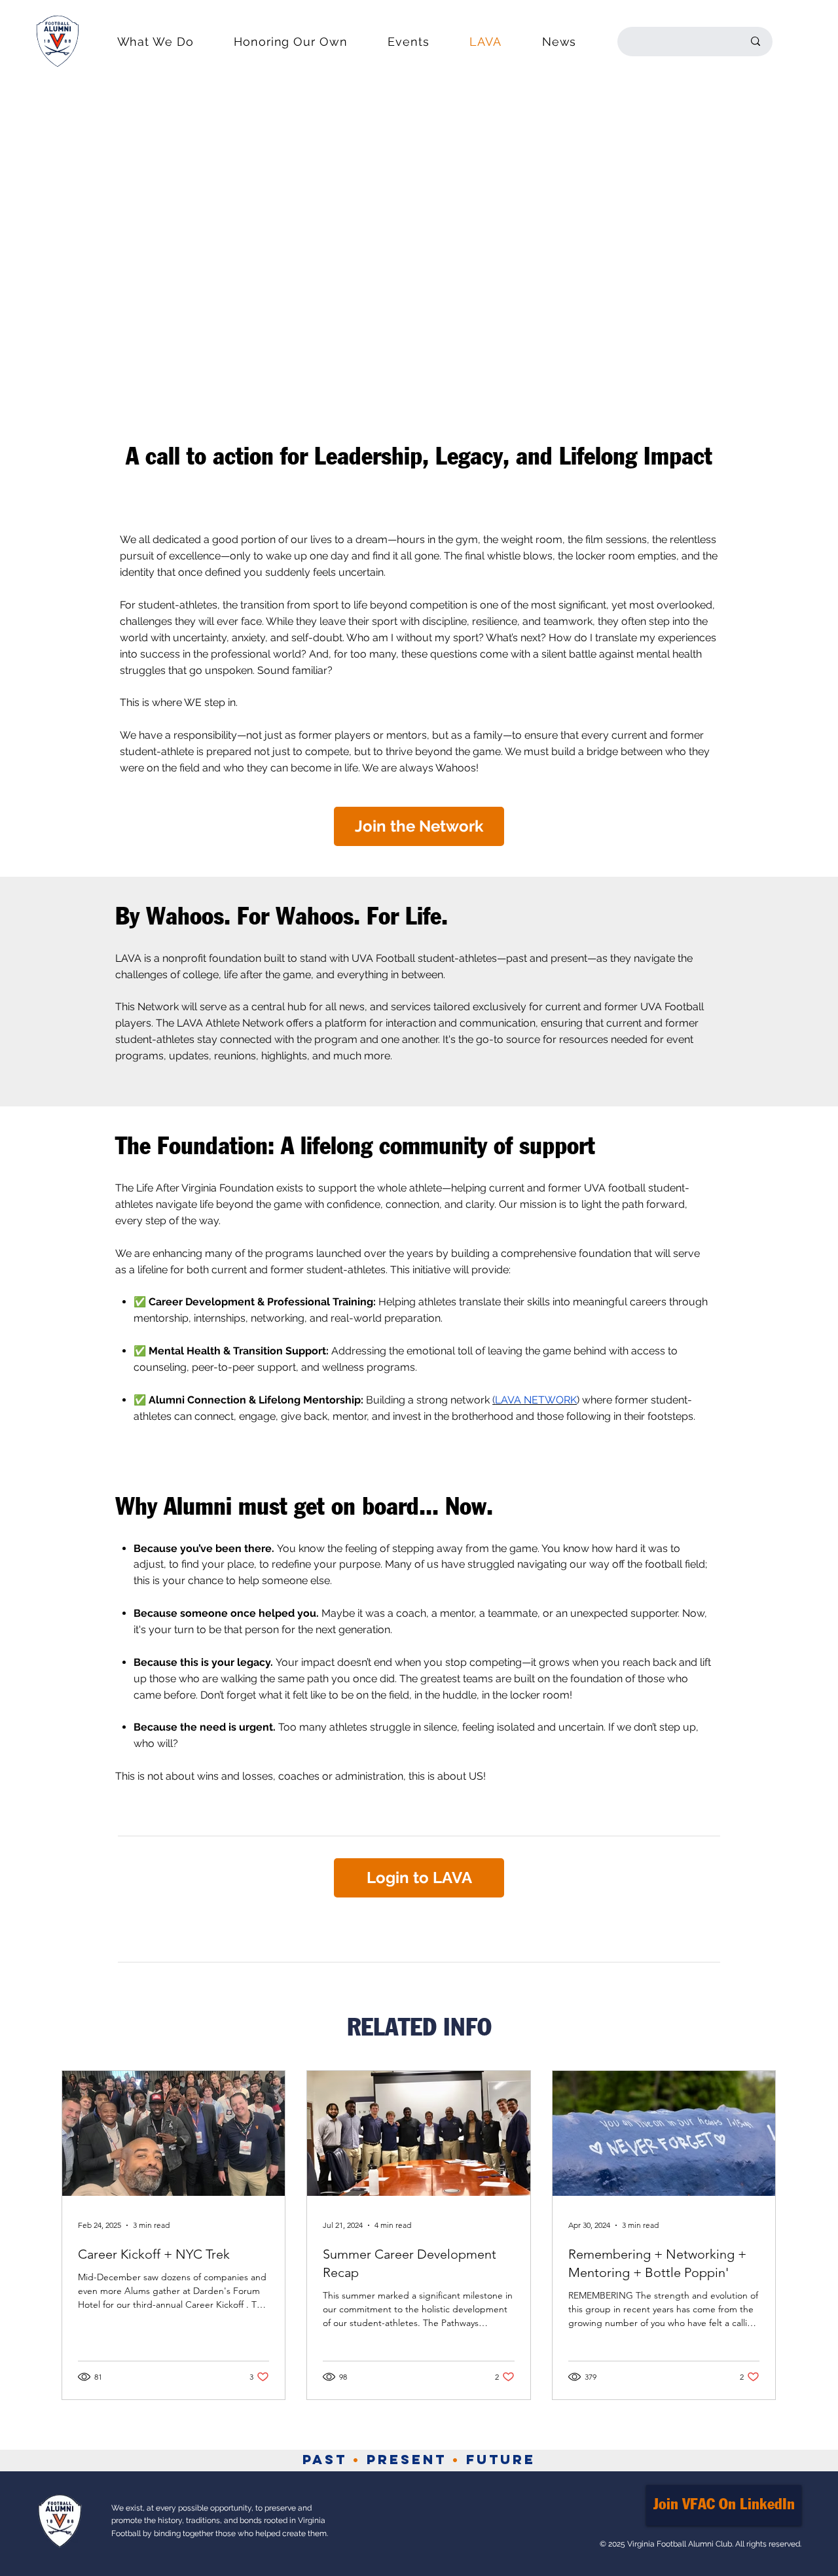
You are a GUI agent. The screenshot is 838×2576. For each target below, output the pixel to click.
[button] (155, 42)
